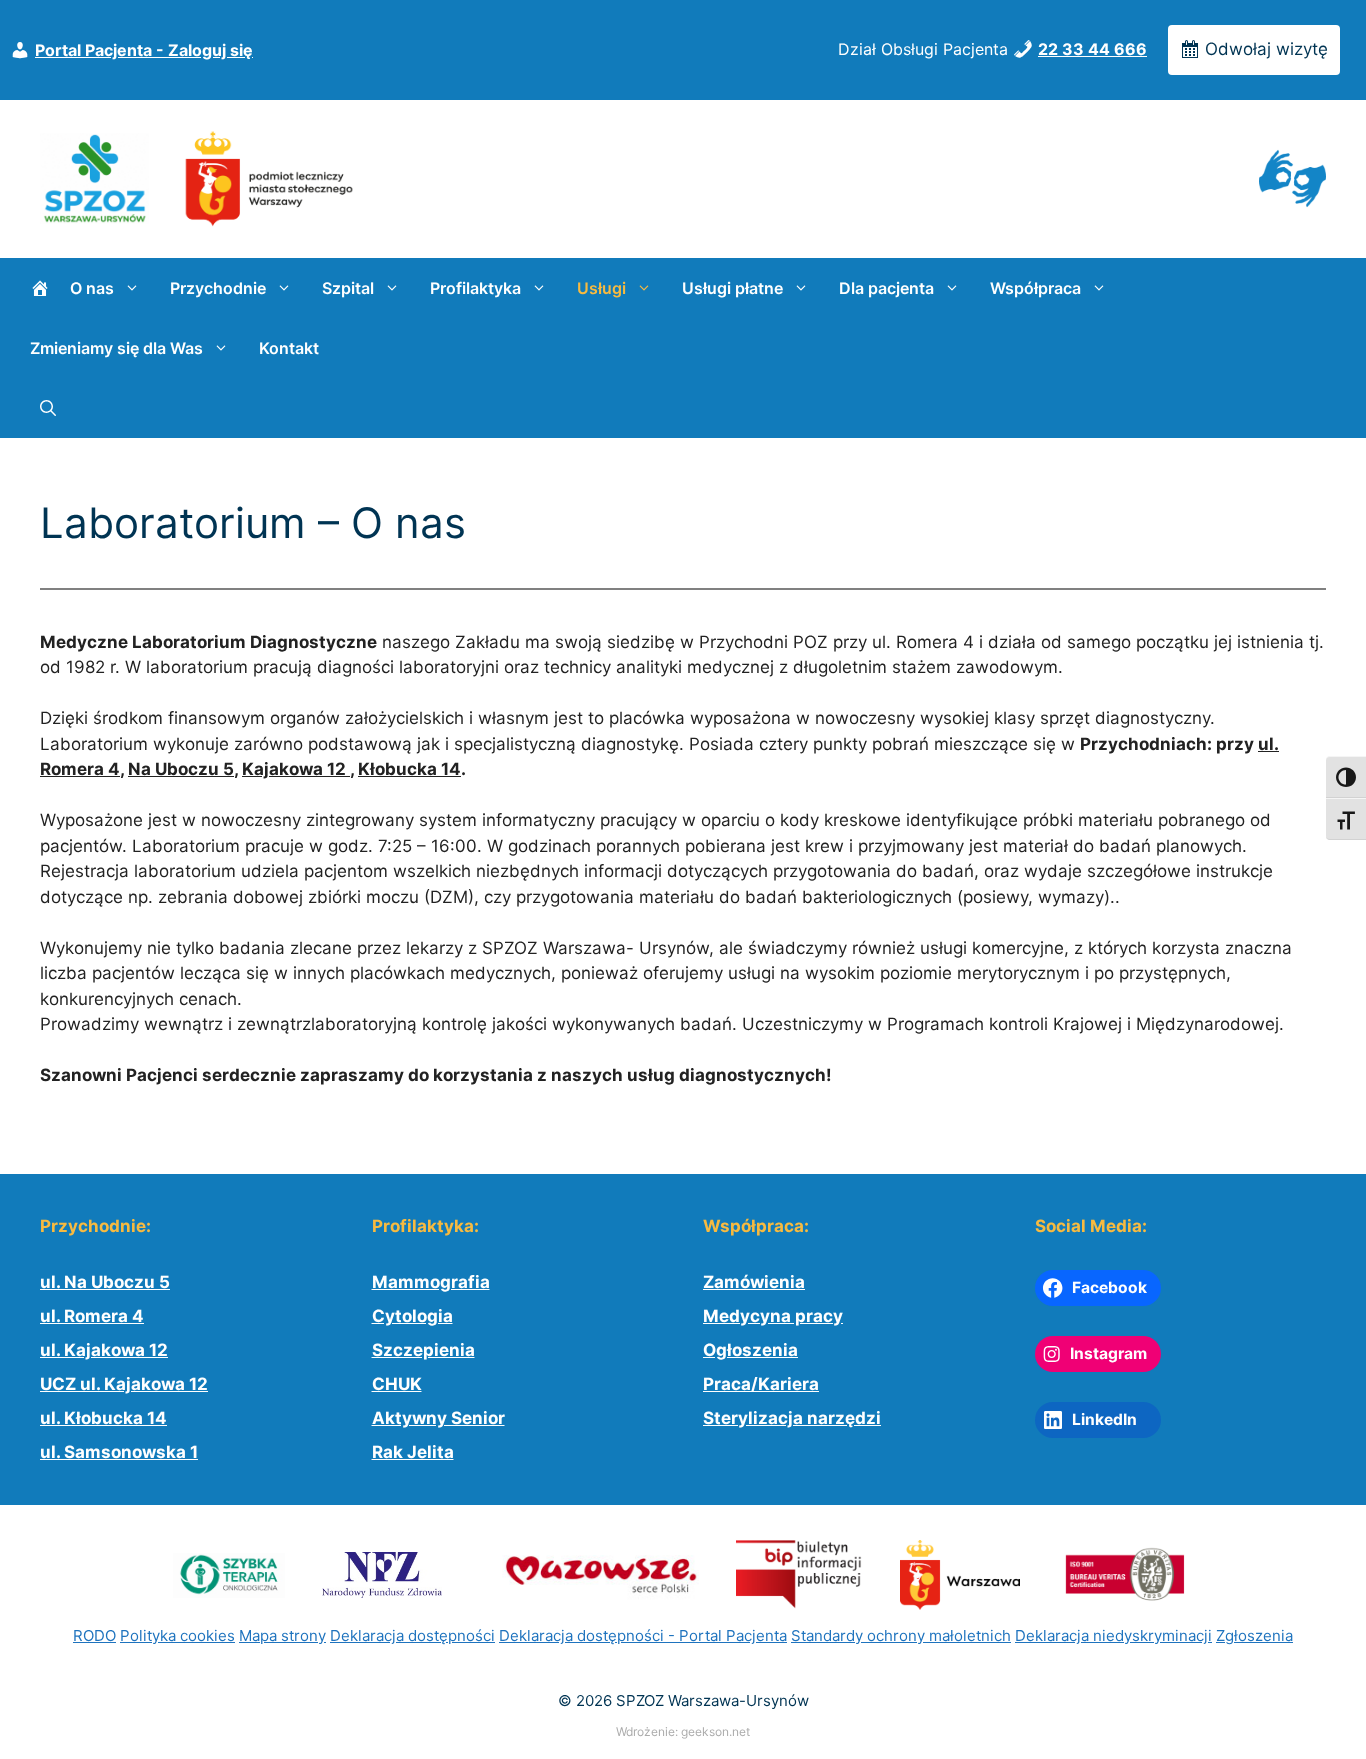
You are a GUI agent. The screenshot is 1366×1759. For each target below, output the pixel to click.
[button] (48, 408)
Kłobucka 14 (409, 769)
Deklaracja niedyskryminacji (1113, 1635)
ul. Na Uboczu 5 (105, 1282)
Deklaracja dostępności (412, 1635)
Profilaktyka (475, 288)
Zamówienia (754, 1282)
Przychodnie (218, 288)
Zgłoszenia (1254, 1635)
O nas (92, 288)
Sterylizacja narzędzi (792, 1418)
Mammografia (431, 1282)
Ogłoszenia (750, 1350)
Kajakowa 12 (296, 769)
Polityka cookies (177, 1635)
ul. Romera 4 (92, 1316)
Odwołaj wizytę (1264, 49)
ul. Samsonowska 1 (119, 1452)
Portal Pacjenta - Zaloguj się (144, 50)
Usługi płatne (732, 288)
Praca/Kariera (761, 1384)
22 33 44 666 (1092, 49)
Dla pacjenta (886, 288)
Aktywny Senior (438, 1418)
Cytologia (412, 1316)
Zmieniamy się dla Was (116, 348)
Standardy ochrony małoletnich (901, 1635)
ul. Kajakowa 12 (104, 1350)
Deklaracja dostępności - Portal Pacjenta (643, 1635)
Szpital (348, 288)
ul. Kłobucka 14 (103, 1418)
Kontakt (289, 348)
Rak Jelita (413, 1452)
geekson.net (715, 1731)
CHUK (397, 1384)
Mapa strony (282, 1635)
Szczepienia (423, 1350)
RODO (94, 1635)
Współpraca (1035, 288)
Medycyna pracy (773, 1316)
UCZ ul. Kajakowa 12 (124, 1384)
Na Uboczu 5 (181, 769)
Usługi (601, 288)
